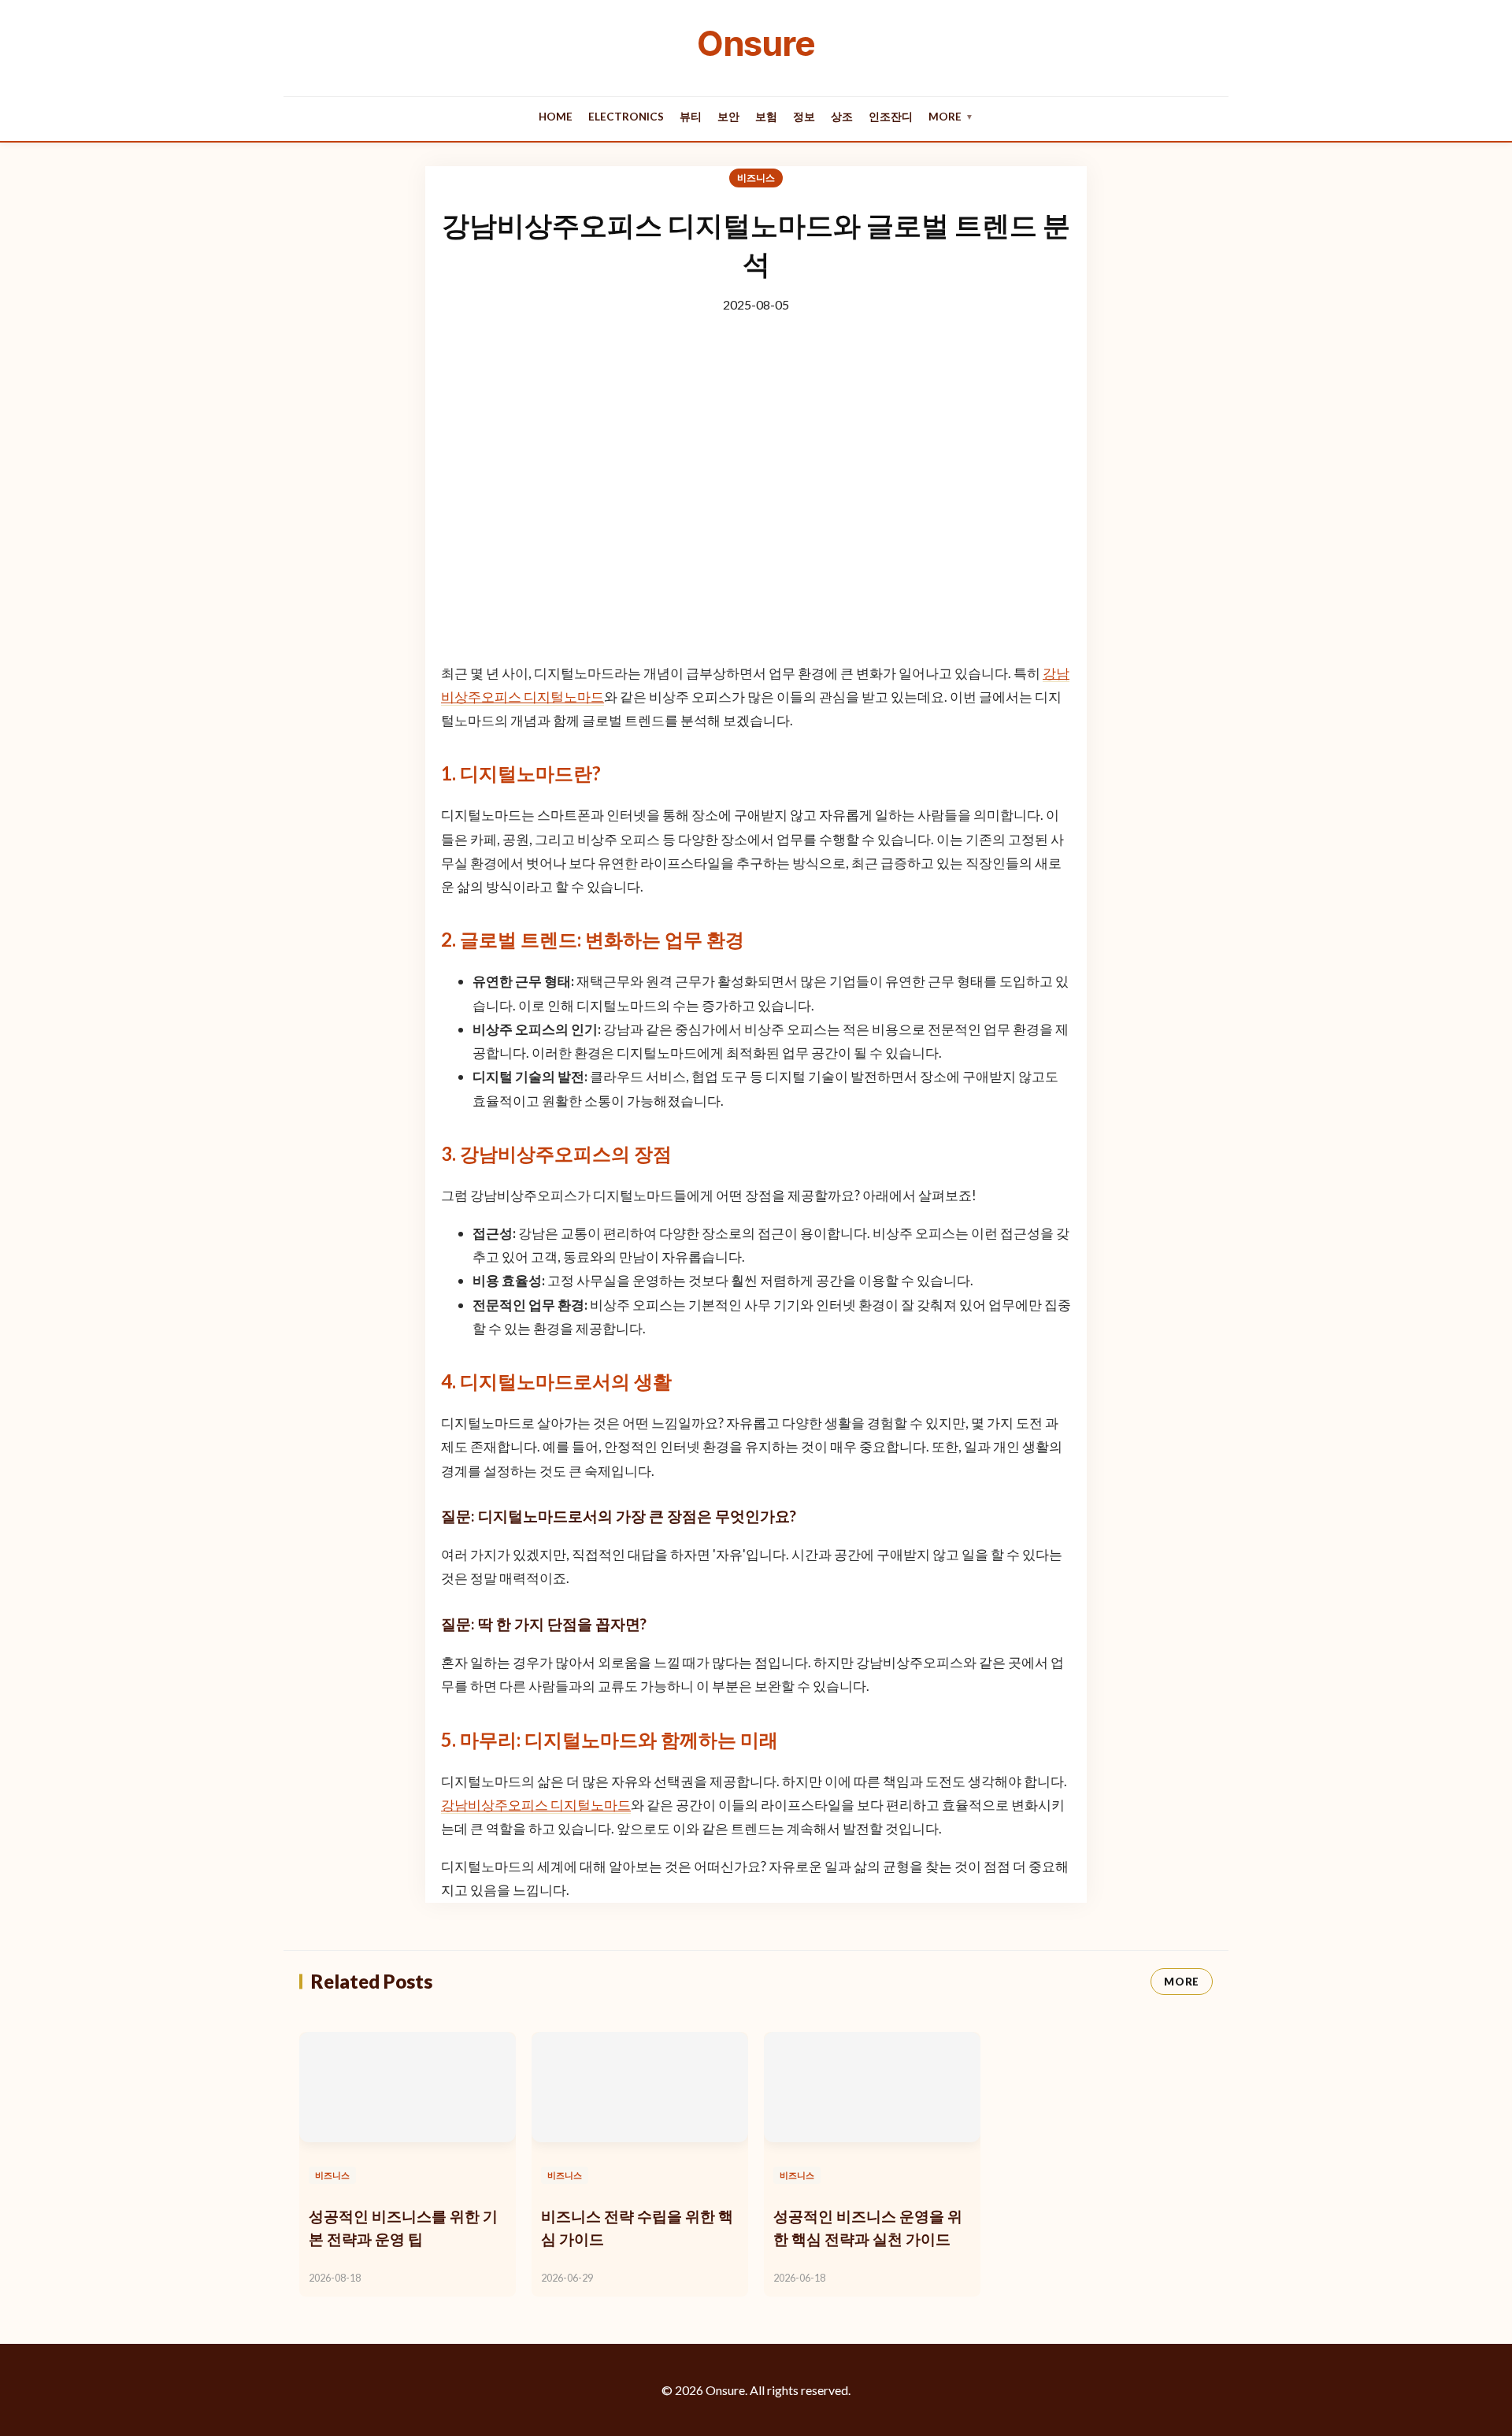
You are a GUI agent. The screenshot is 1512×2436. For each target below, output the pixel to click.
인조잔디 (891, 117)
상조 (842, 117)
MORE (1182, 1982)
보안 (728, 117)
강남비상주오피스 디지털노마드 (536, 1805)
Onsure (756, 43)
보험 (766, 117)
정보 (804, 117)
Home (556, 117)
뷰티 (691, 117)
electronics (626, 117)
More (951, 117)
